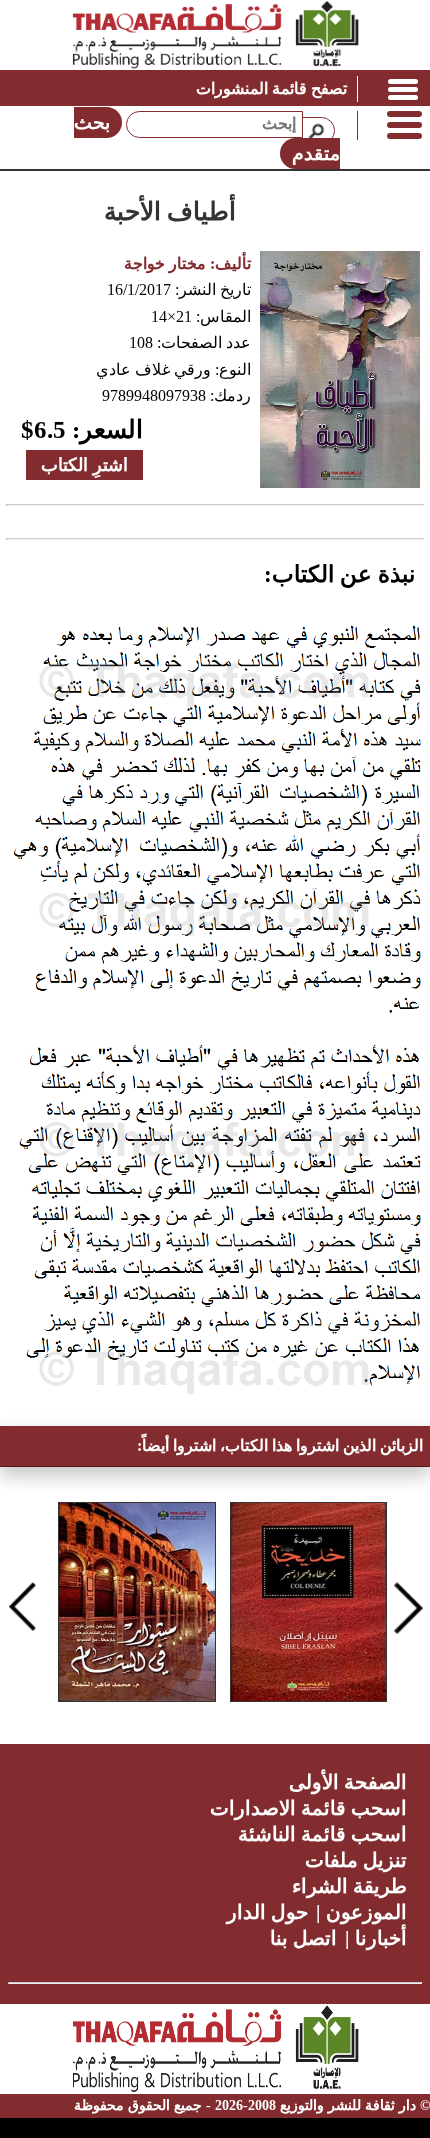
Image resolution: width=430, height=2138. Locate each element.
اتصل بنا (303, 1938)
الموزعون (366, 1912)
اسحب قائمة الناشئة (322, 1834)
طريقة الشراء (349, 1886)
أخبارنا (381, 1938)
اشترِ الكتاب (84, 465)
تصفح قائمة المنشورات (271, 88)
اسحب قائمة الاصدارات (308, 1808)
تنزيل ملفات (356, 1860)
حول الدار (267, 1912)
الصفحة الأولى (348, 1782)
